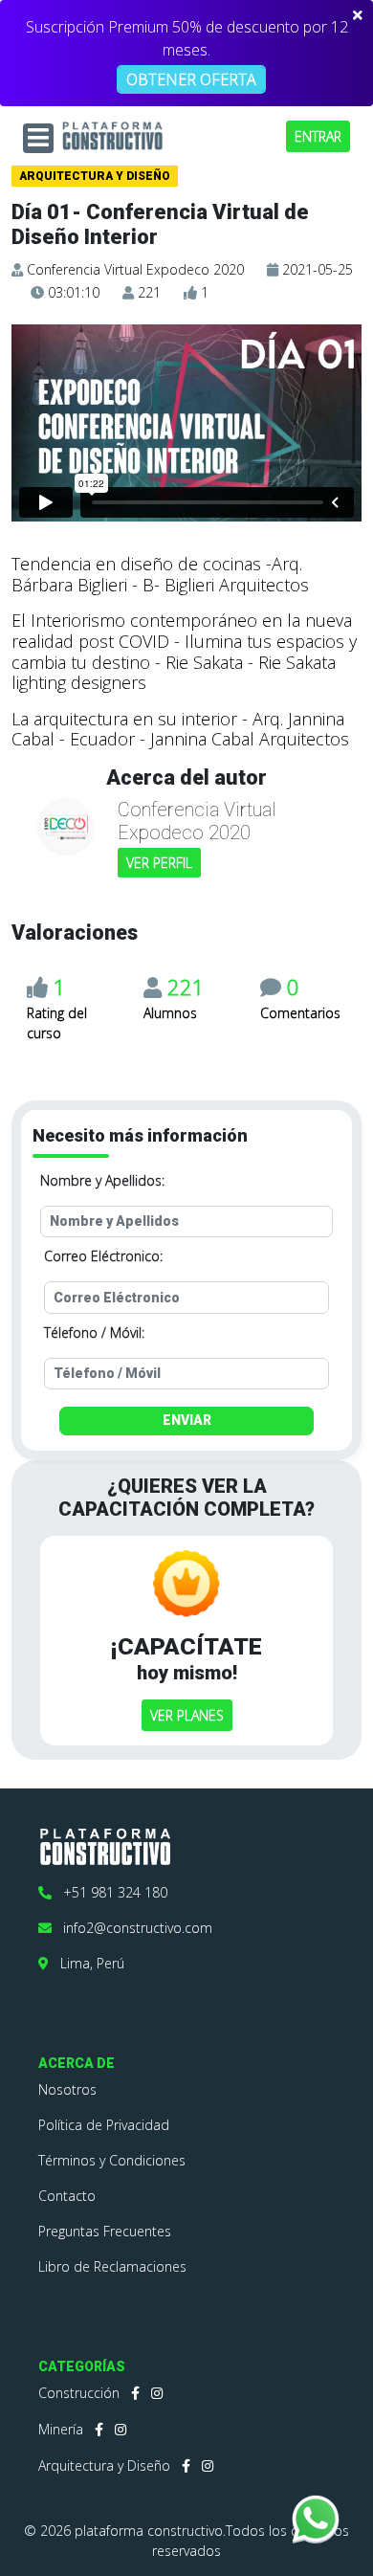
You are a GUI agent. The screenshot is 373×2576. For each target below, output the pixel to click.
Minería (61, 2429)
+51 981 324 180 (110, 1892)
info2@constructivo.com (132, 1928)
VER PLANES (187, 1715)
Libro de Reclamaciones (112, 2266)
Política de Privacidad (104, 2125)
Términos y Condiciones (112, 2160)
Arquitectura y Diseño (104, 2465)
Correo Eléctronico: (103, 1256)
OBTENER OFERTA (191, 79)
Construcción (79, 2393)
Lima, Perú (87, 1963)
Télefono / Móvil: (94, 1332)
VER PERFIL (159, 863)
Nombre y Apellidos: (102, 1180)
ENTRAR (318, 136)
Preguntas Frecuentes (105, 2231)
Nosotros (67, 2089)
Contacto (67, 2196)
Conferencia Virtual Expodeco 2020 (135, 269)
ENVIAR (187, 1420)
